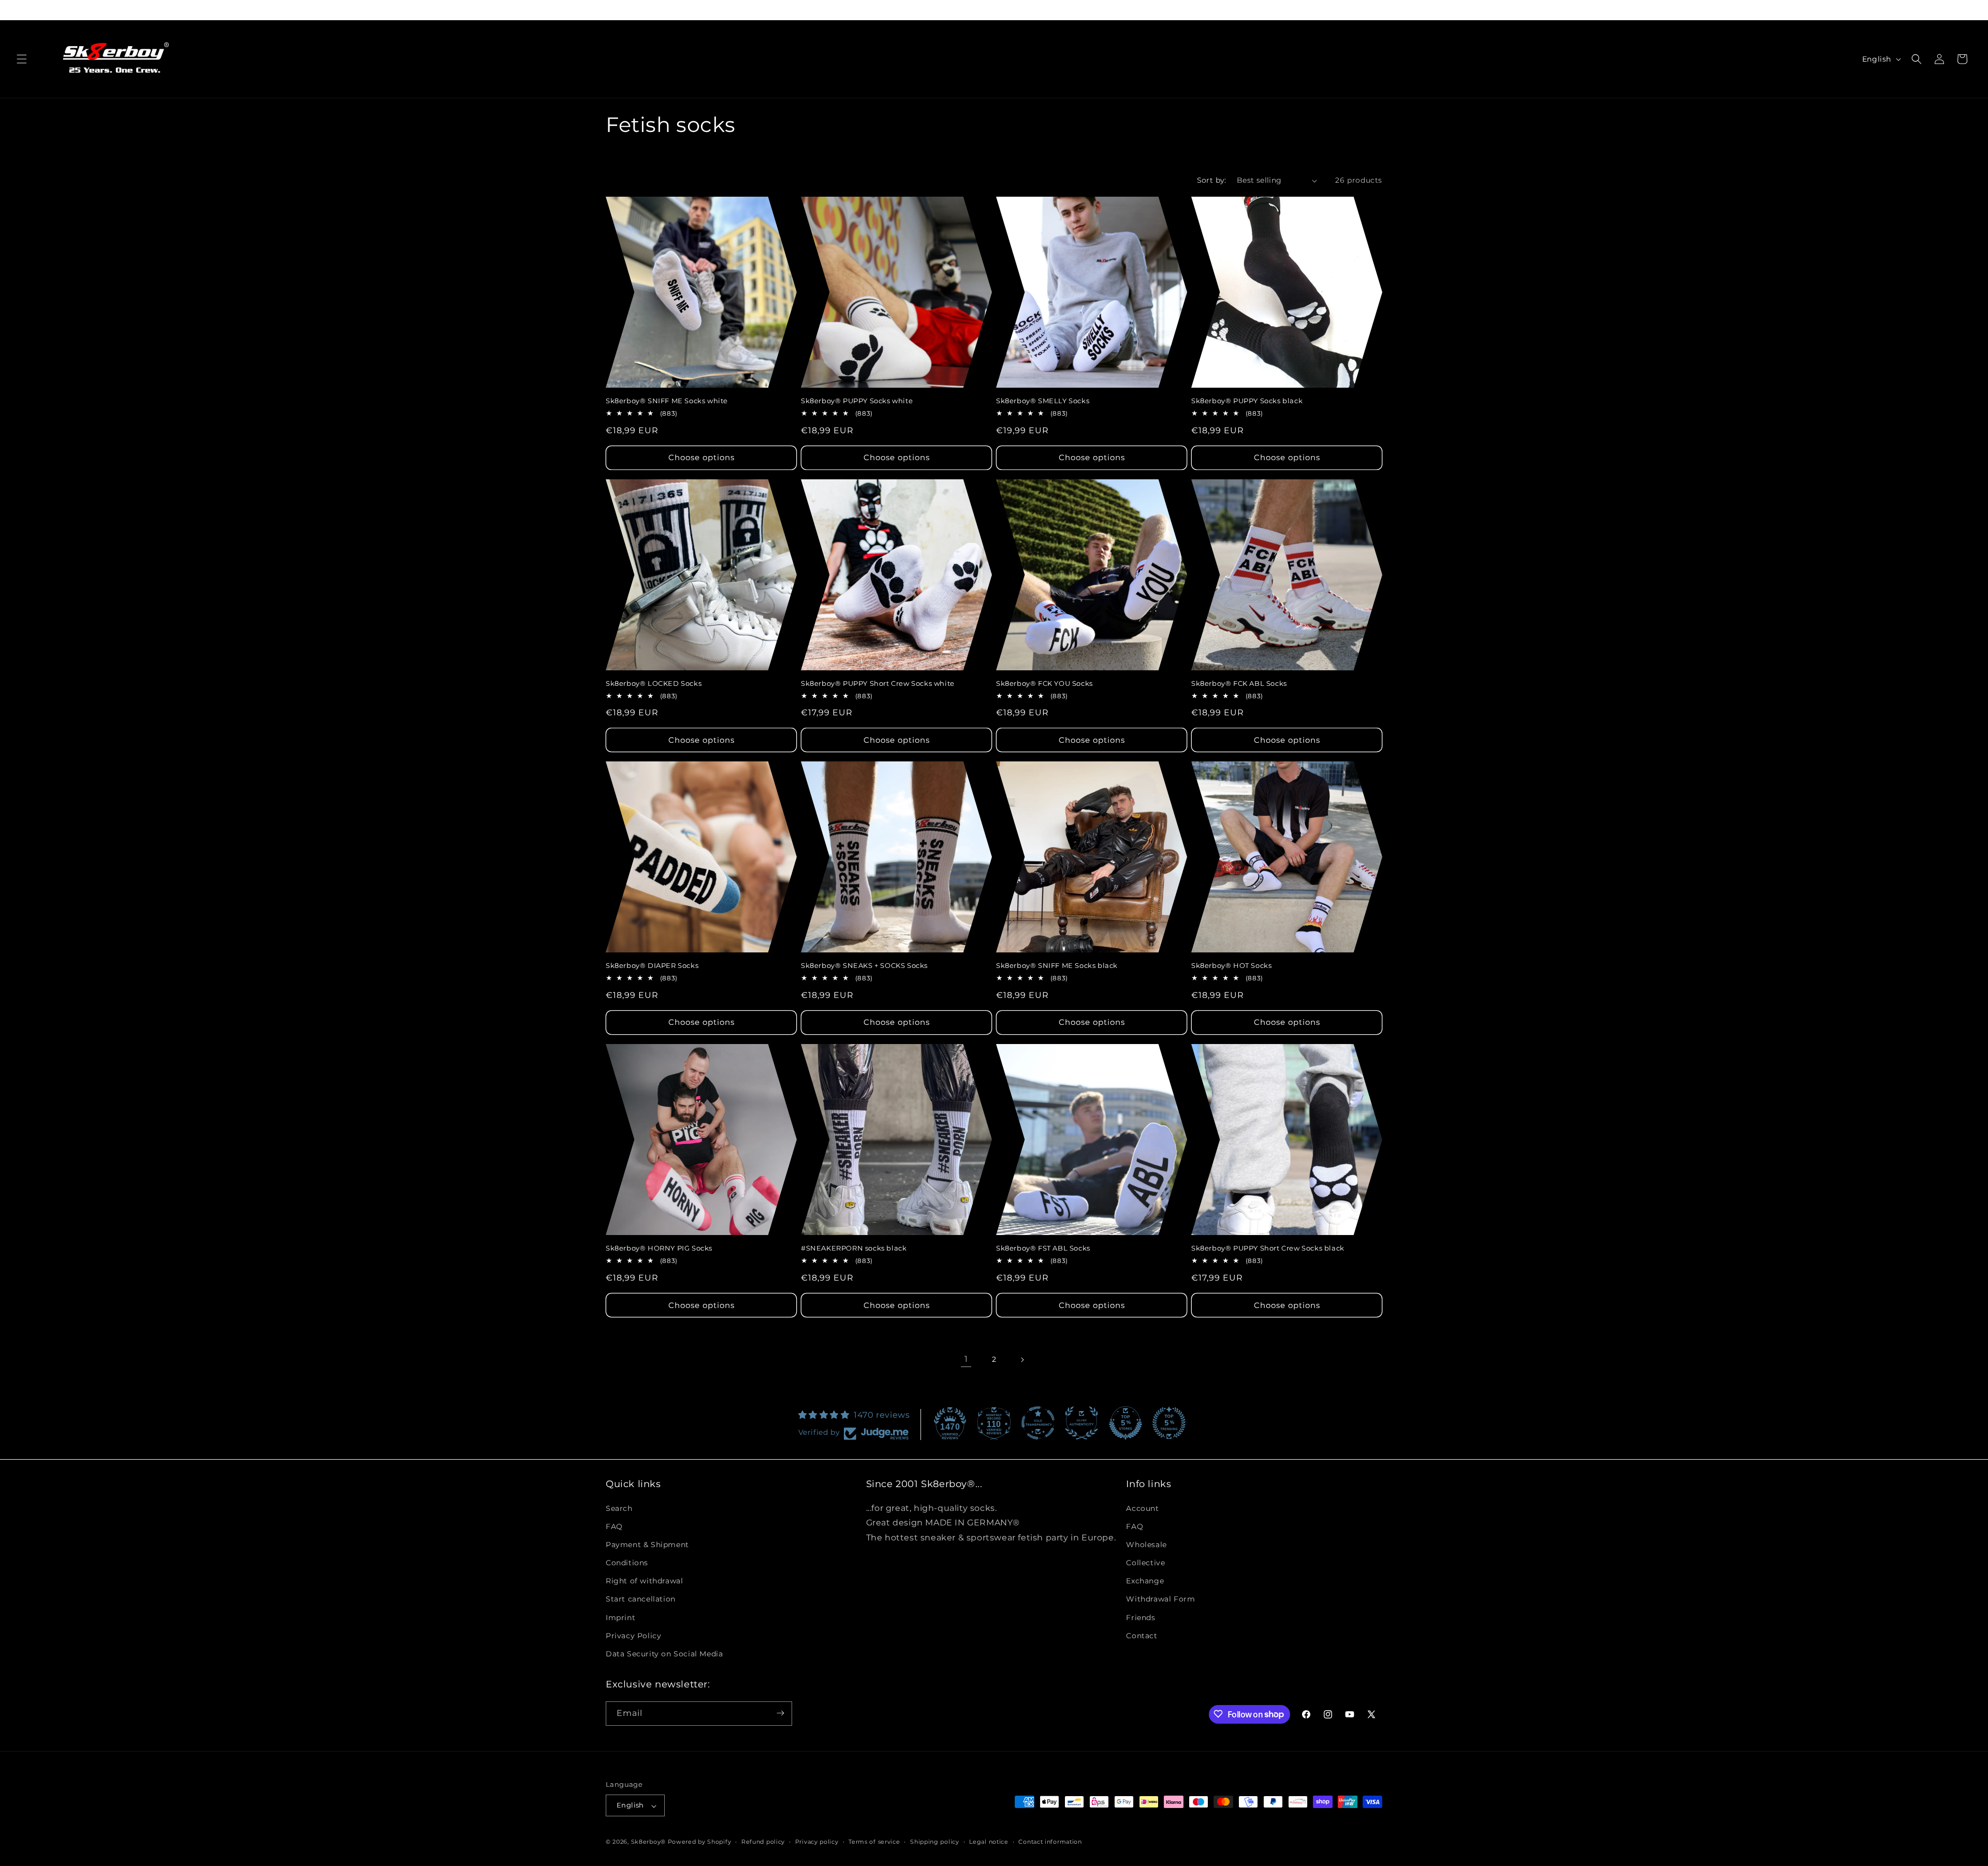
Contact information (1050, 1842)
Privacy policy (817, 1842)
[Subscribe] (780, 1713)
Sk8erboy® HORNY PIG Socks (659, 1248)
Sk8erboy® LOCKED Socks (654, 683)
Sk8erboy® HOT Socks (1231, 965)
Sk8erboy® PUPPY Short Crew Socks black (1268, 1248)
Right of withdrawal (644, 1581)
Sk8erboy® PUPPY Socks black (1247, 401)
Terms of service (874, 1842)
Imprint (620, 1617)
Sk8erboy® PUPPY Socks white (857, 401)
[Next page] (1022, 1360)
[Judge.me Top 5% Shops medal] (1125, 1423)
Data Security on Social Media (664, 1654)
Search (619, 1508)
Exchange (1145, 1581)
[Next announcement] (1381, 10)
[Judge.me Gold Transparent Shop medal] (1038, 1423)
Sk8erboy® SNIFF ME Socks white (667, 401)
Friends (1141, 1617)
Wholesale (1146, 1544)
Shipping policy (935, 1842)
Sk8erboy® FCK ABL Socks (1239, 683)
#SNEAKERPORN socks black (854, 1248)
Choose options (701, 457)
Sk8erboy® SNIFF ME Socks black (1057, 965)
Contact (1142, 1635)
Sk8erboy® (648, 1842)
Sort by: (1212, 180)
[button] (22, 59)
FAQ (614, 1526)
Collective (1145, 1563)
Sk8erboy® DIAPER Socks (652, 965)
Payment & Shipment (647, 1544)
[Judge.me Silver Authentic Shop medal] (1081, 1423)
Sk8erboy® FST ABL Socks (1043, 1248)
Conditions (627, 1563)
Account (1142, 1508)
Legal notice (989, 1842)
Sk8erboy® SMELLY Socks (1043, 401)
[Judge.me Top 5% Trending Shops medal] (1169, 1423)
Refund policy (763, 1842)
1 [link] (966, 1359)
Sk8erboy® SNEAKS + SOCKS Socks (864, 965)
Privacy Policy (633, 1635)
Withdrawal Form (1160, 1599)
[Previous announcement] (607, 10)
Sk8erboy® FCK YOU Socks (1044, 683)
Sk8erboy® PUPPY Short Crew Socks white (878, 683)
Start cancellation (641, 1599)
